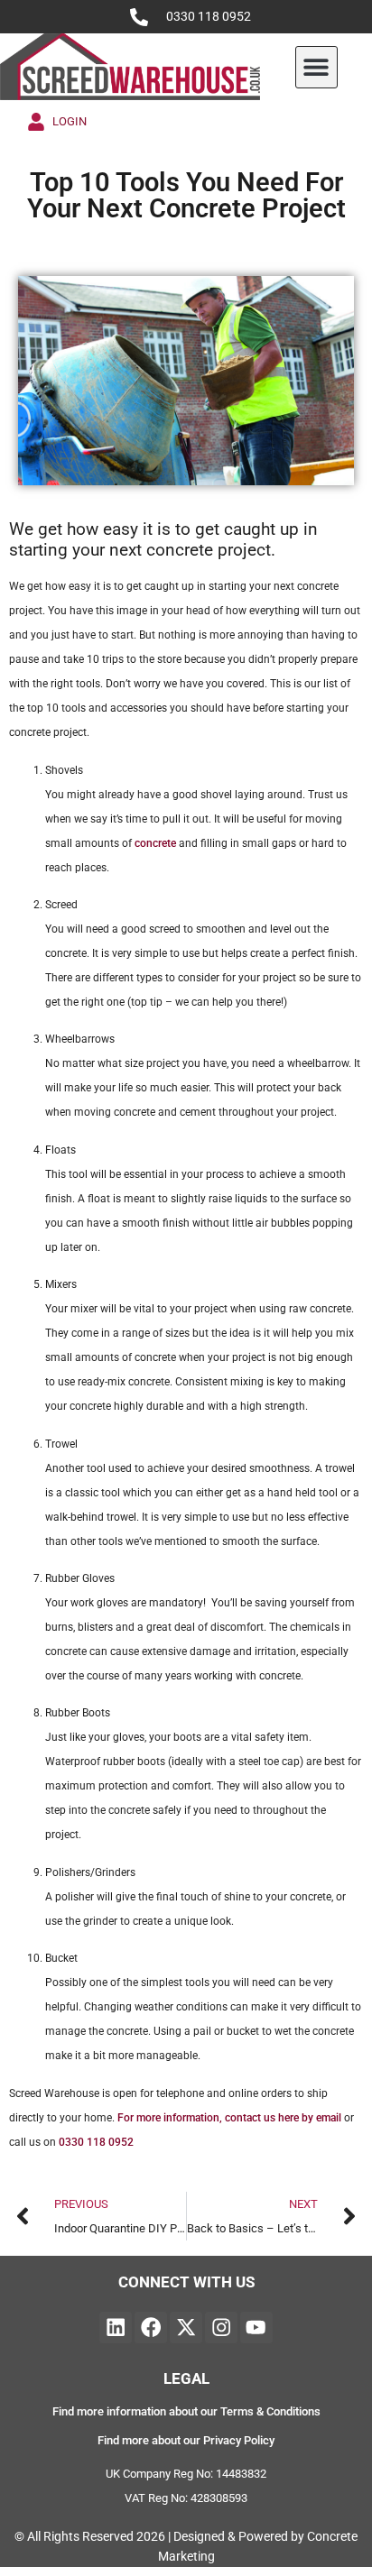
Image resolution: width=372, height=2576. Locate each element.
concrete (155, 843)
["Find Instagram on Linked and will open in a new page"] (221, 2328)
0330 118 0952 (209, 17)
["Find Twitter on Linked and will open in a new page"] (186, 2328)
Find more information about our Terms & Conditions (186, 2411)
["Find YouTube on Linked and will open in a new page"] (256, 2328)
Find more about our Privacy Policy (186, 2440)
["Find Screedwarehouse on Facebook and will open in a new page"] (151, 2328)
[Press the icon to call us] (139, 17)
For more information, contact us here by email (229, 2118)
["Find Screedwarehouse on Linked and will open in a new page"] (116, 2328)
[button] (316, 67)
